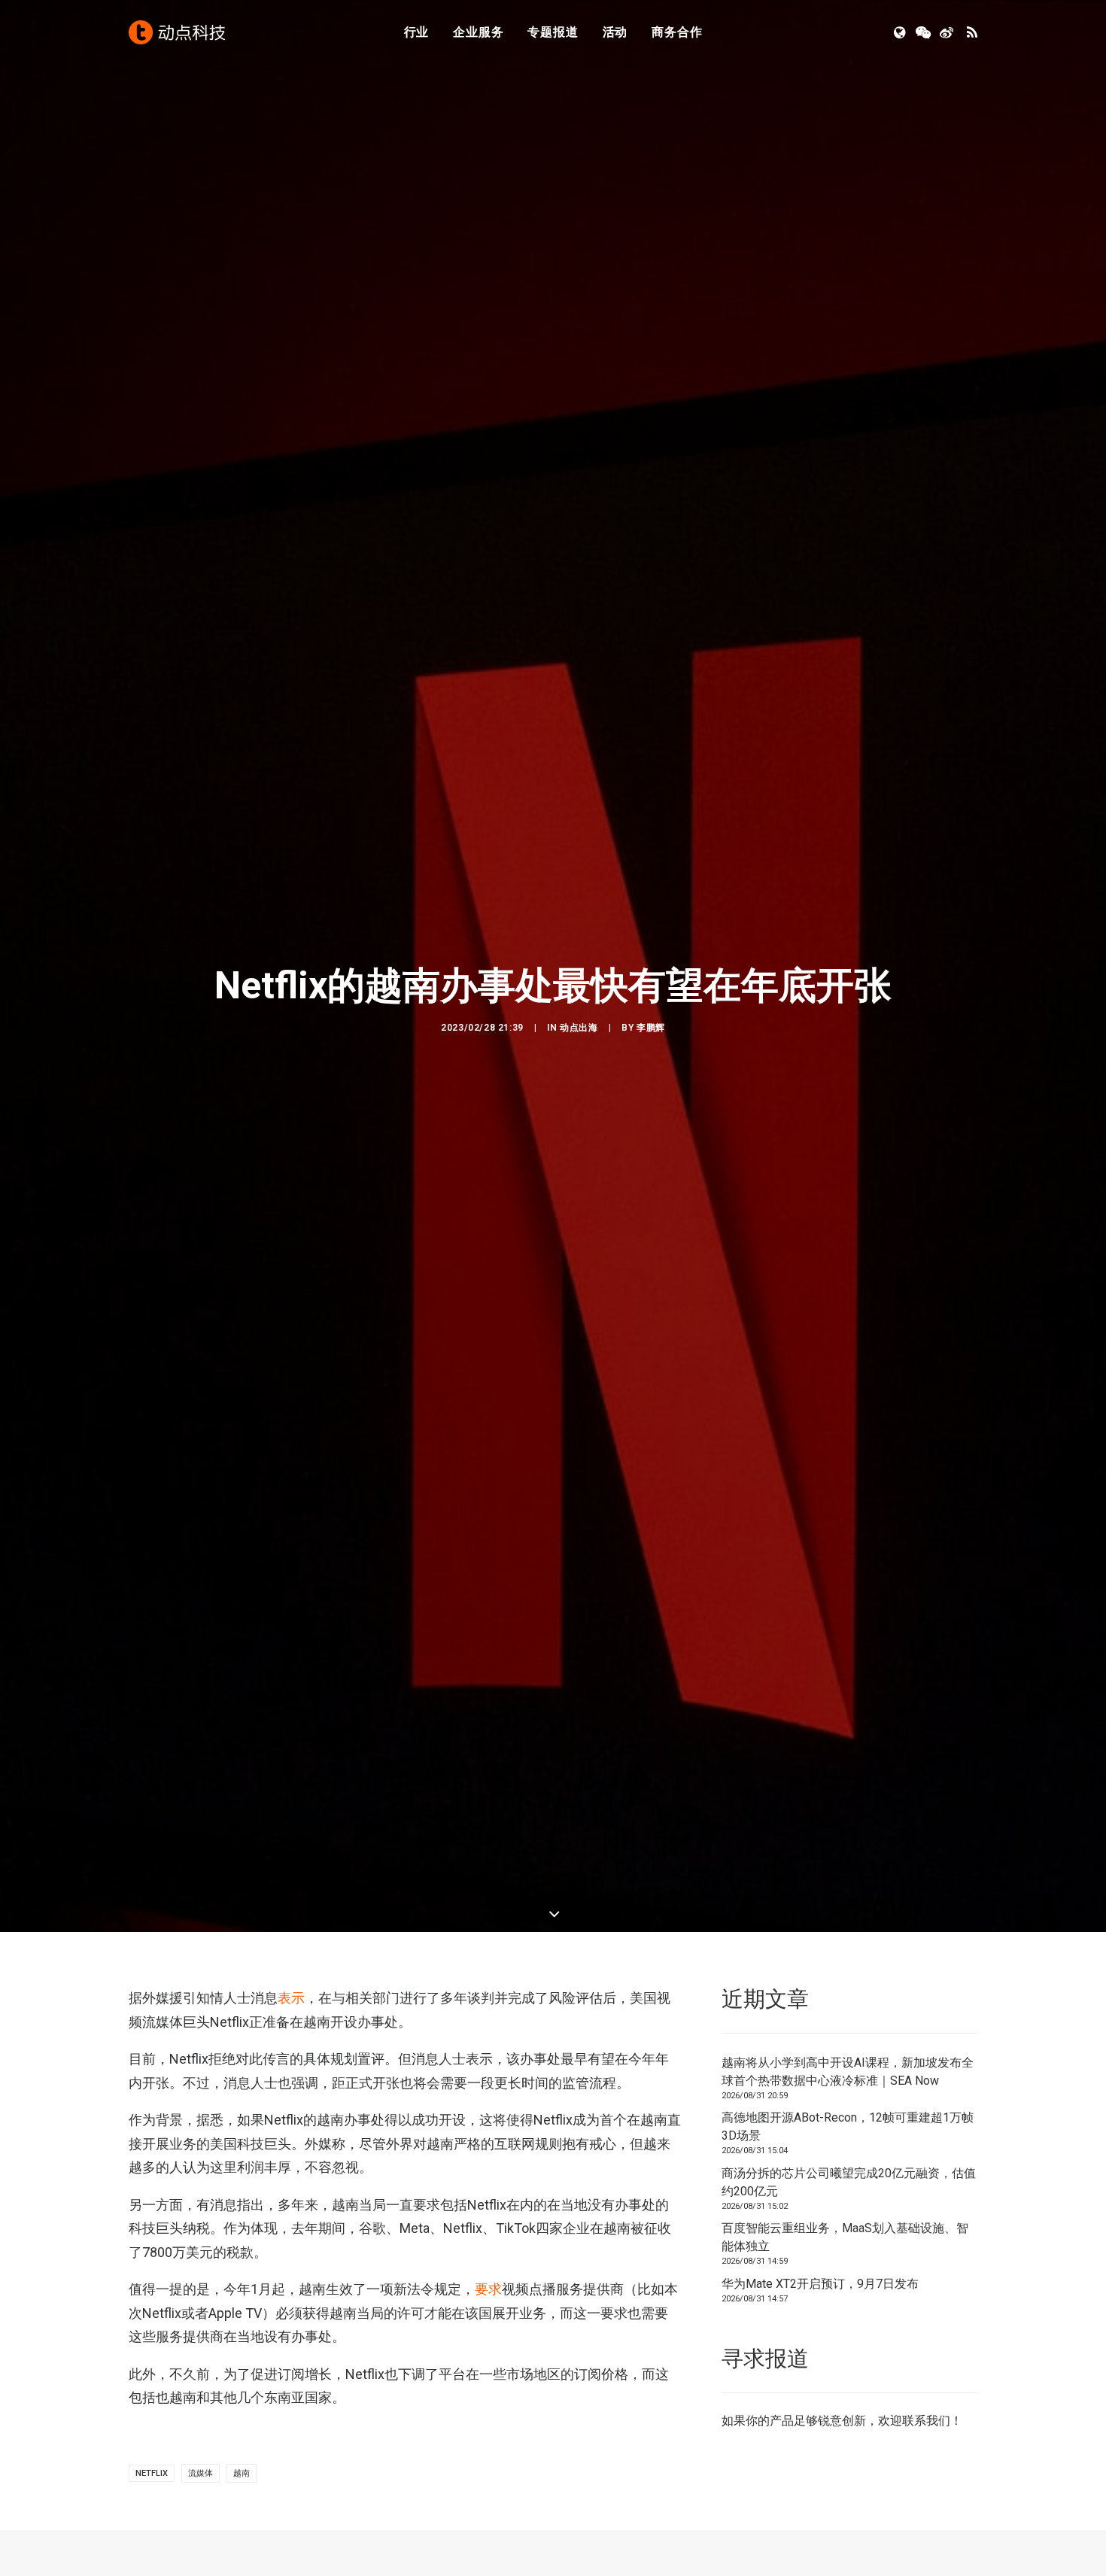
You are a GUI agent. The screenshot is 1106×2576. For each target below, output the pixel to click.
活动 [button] (615, 32)
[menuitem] (417, 32)
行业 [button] (417, 32)
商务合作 (677, 32)
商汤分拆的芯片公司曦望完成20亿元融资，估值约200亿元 (849, 2182)
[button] (901, 32)
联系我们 (926, 2421)
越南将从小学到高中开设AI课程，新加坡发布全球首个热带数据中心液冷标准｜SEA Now (848, 2072)
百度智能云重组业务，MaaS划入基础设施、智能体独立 (845, 2237)
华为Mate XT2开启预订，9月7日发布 (820, 2284)
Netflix (152, 2473)
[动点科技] (177, 32)
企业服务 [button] (478, 32)
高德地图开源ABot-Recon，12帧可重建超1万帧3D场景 (848, 2126)
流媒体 (201, 2473)
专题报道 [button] (553, 32)
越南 (242, 2473)
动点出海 (579, 1028)
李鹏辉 (651, 1028)
